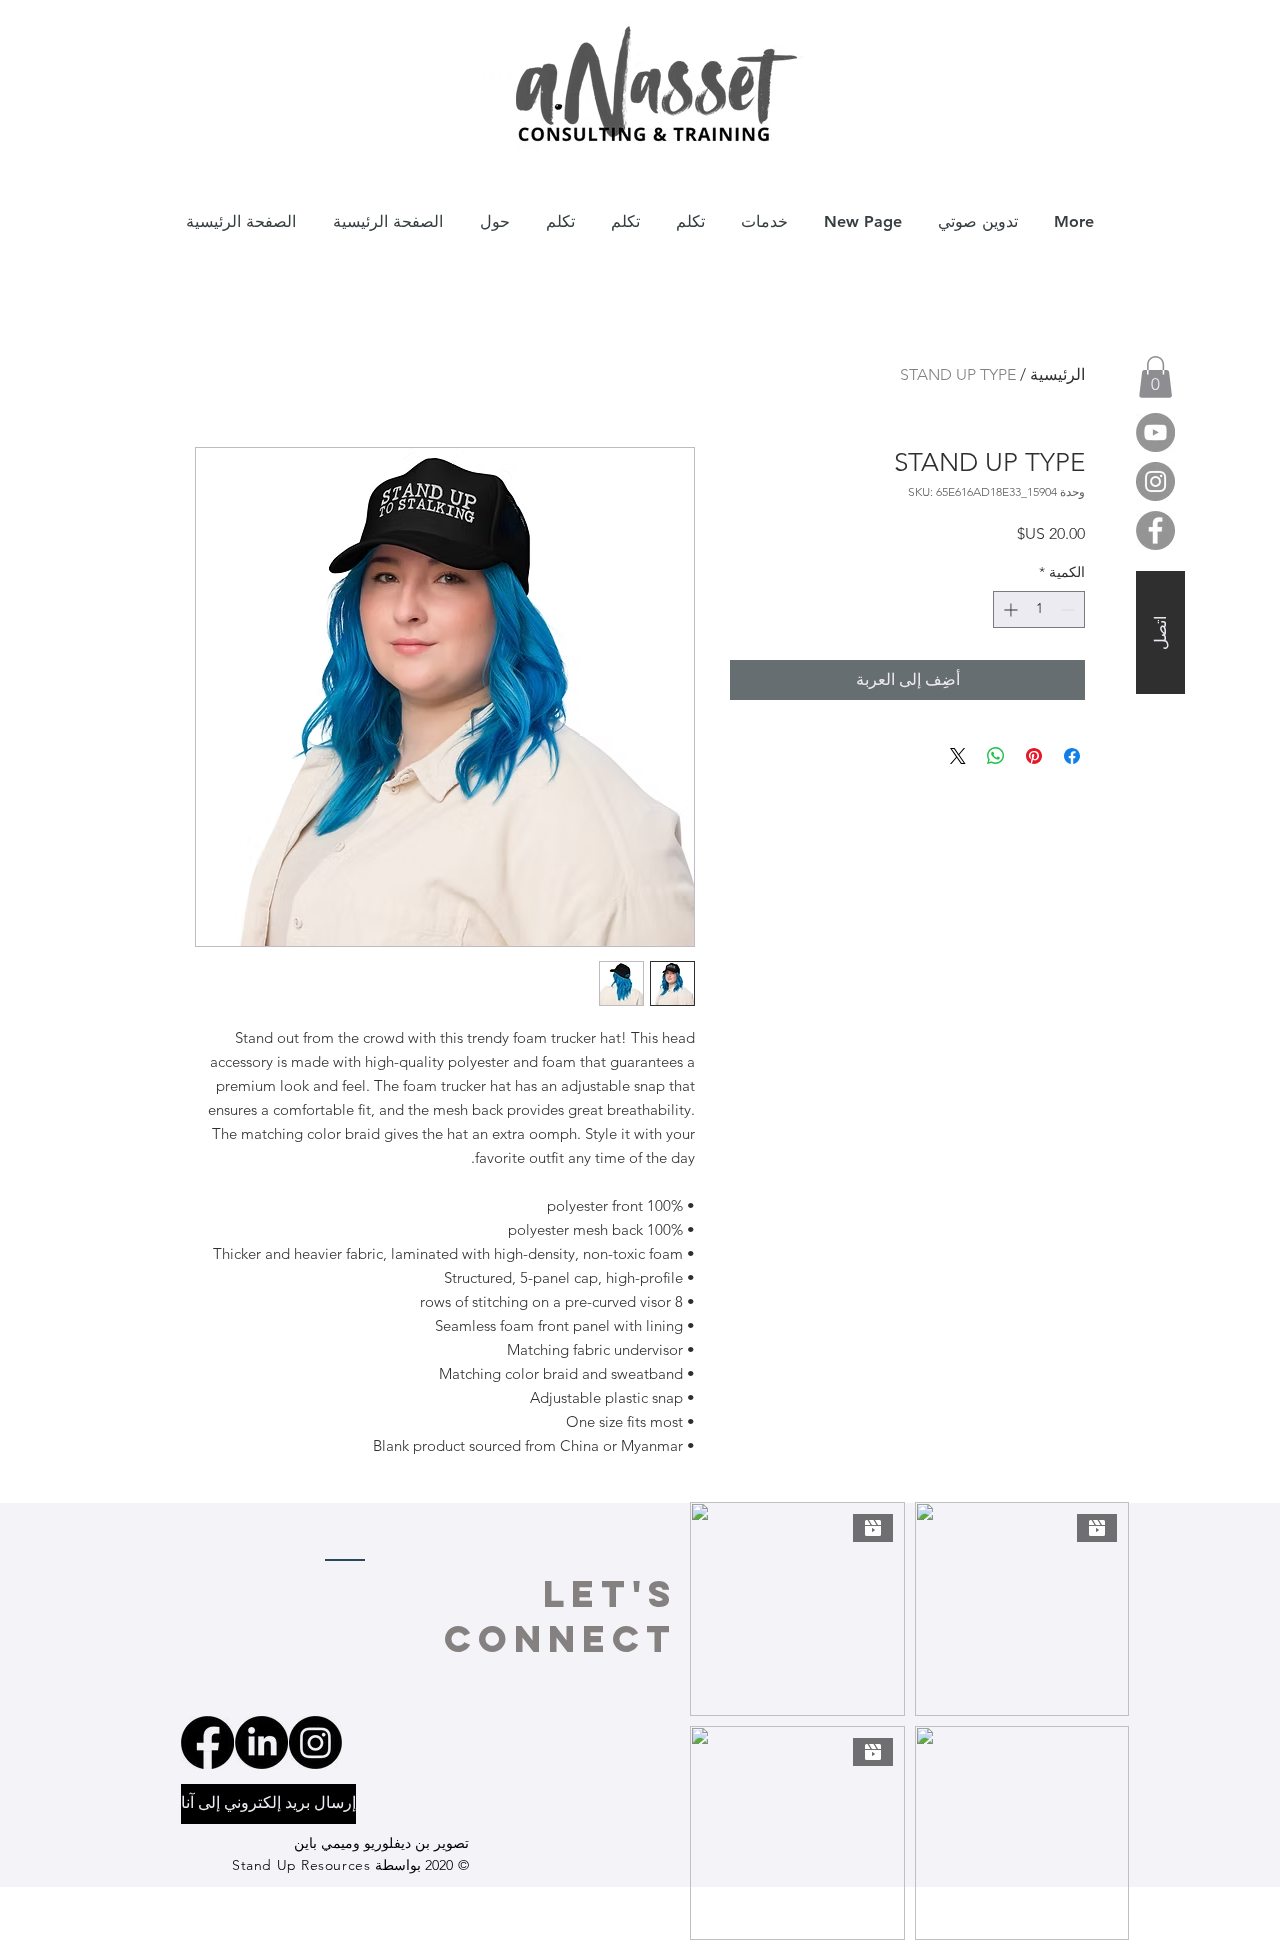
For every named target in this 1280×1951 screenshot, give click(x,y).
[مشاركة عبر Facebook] (1072, 756)
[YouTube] (1155, 432)
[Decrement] (1069, 609)
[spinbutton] (1039, 609)
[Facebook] (1155, 530)
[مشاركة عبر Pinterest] (1034, 756)
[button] (1155, 377)
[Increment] (1008, 609)
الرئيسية (1057, 374)
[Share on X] (958, 756)
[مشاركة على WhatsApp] (996, 756)
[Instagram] (1155, 481)
